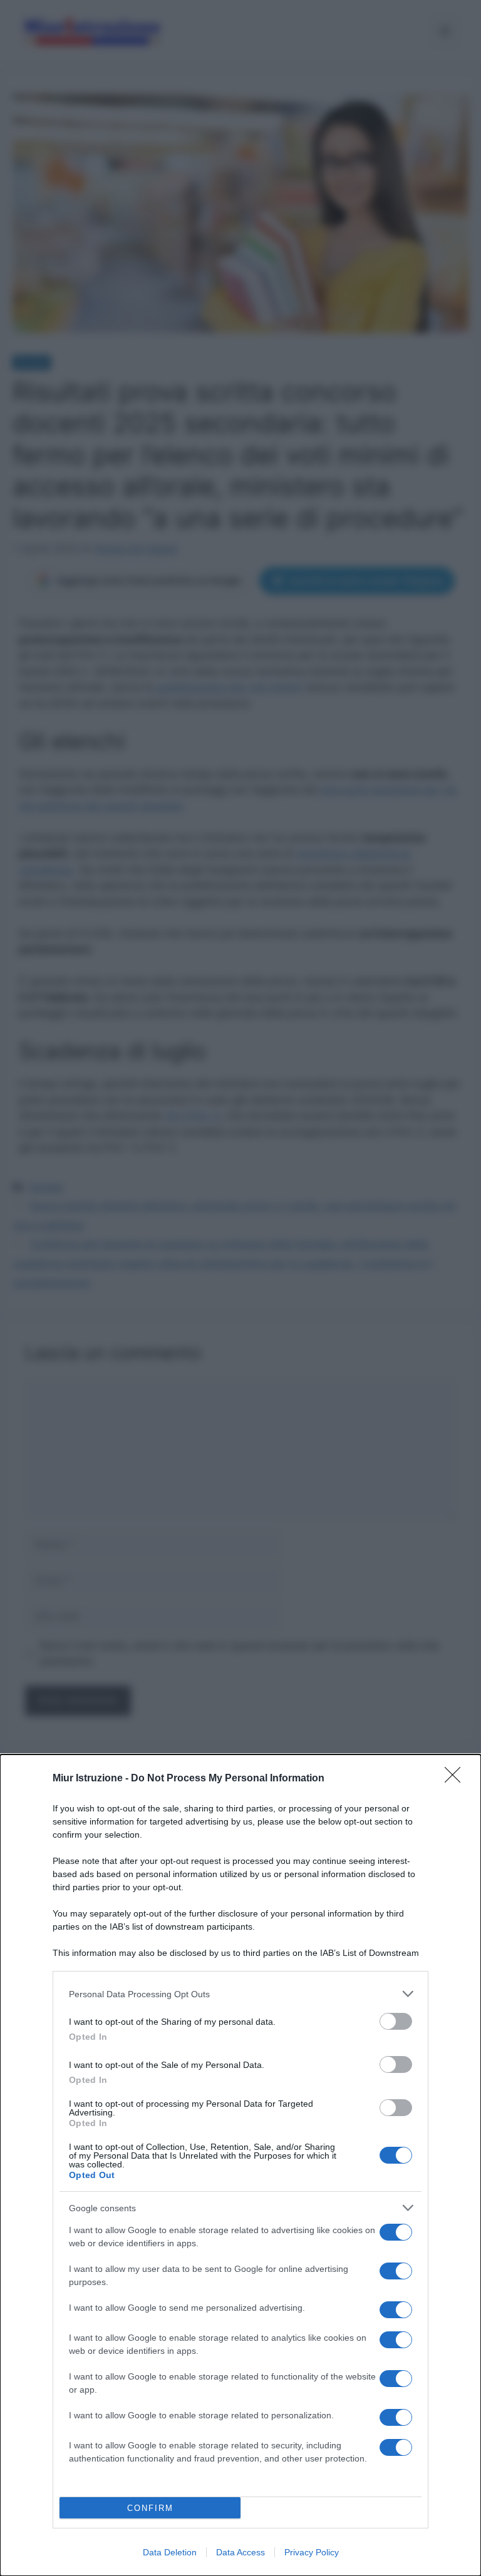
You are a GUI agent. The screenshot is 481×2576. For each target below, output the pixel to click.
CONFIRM (150, 2508)
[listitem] (240, 1994)
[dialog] (240, 2165)
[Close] (457, 1779)
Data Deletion (170, 2552)
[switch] (396, 2021)
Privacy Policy (312, 2552)
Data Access (240, 2552)
